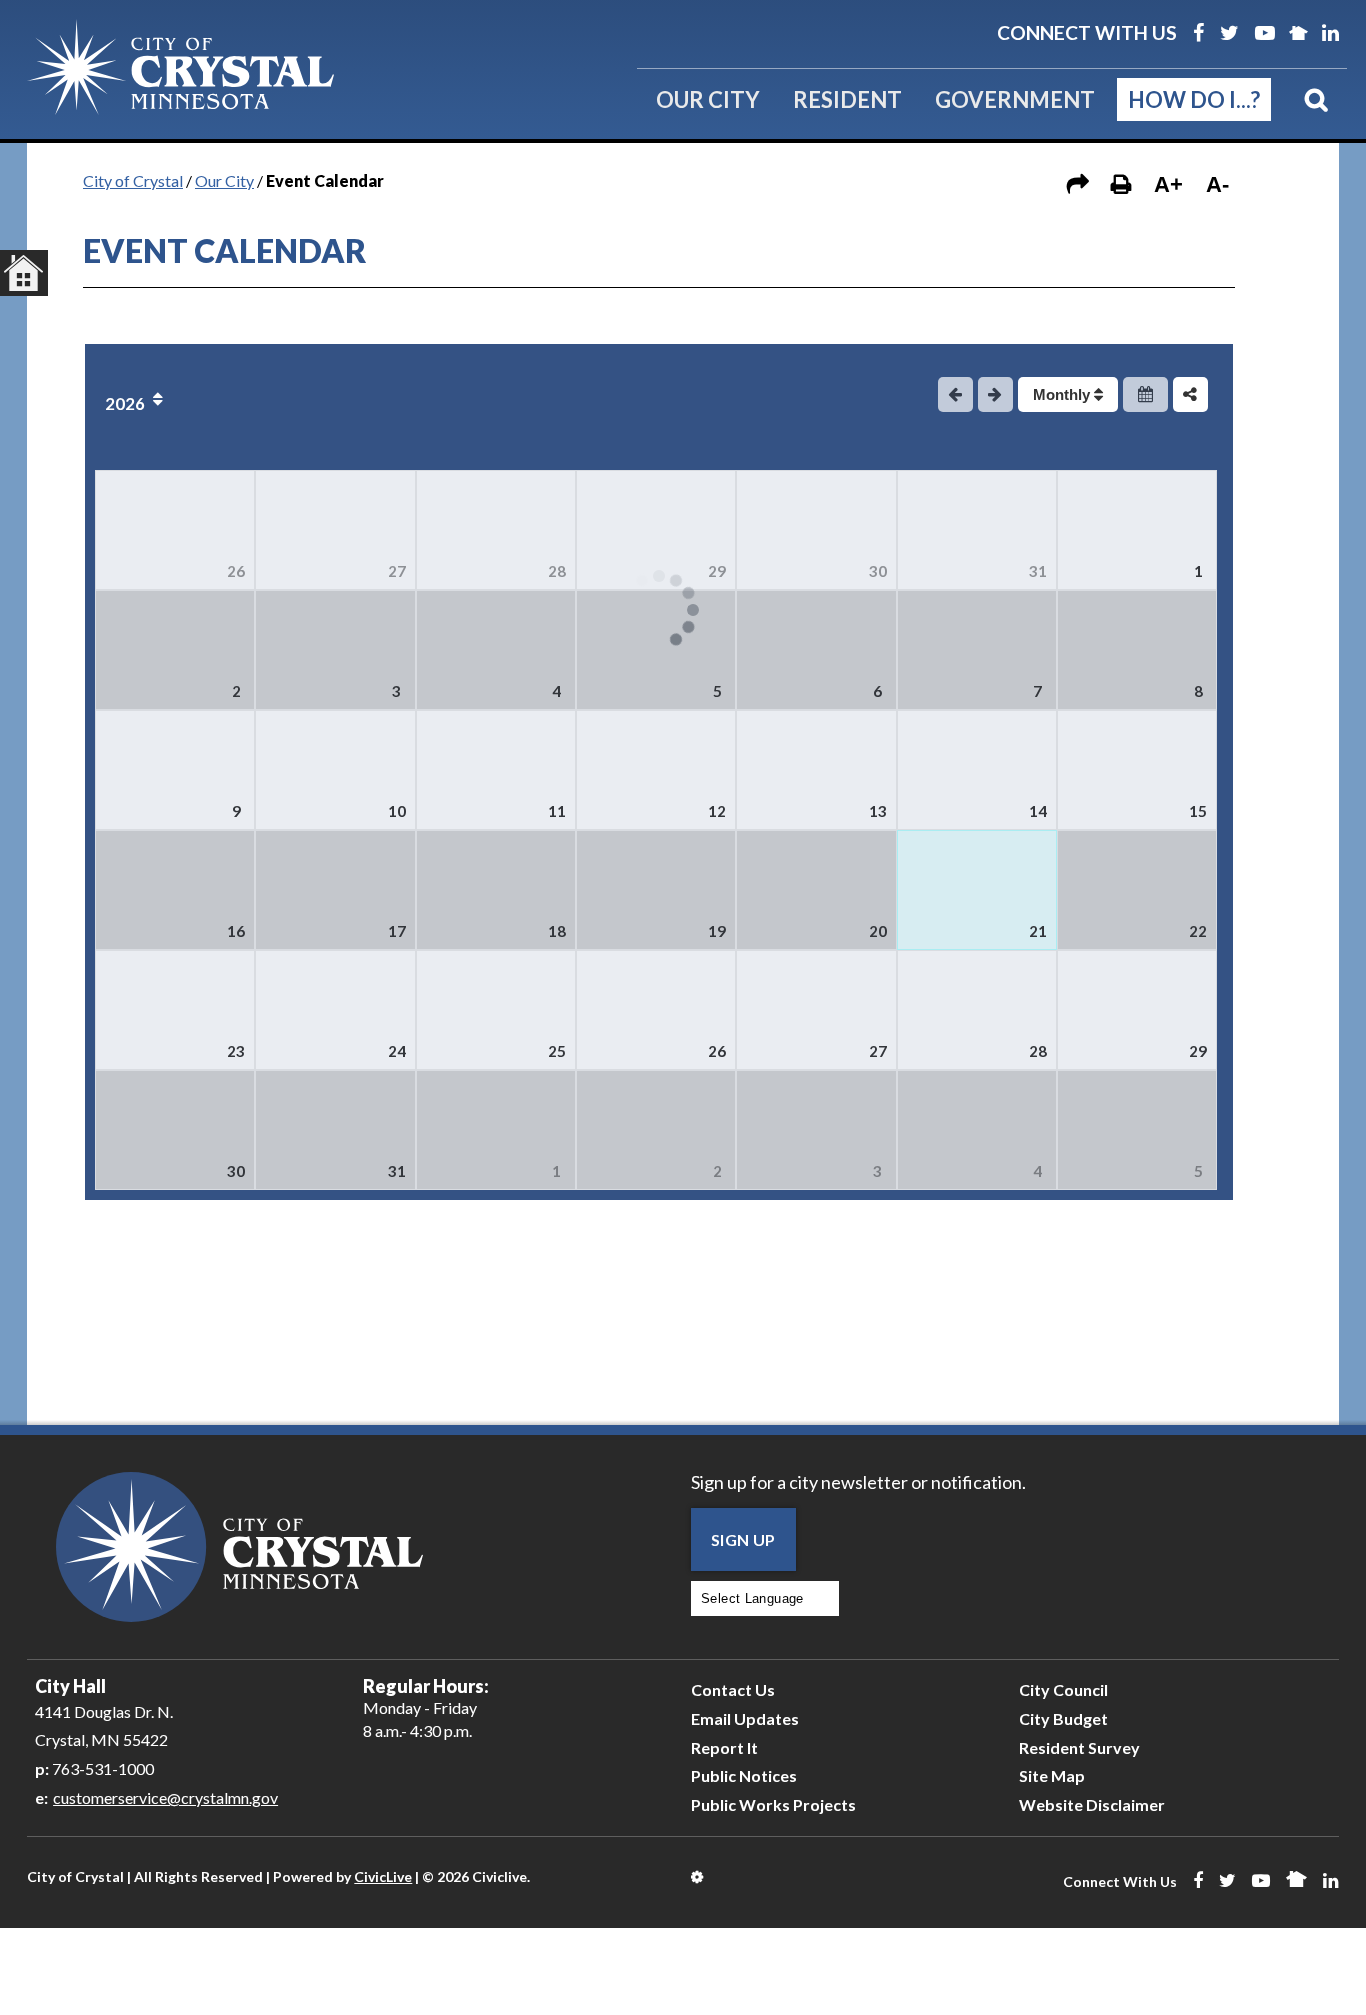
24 (397, 1051)
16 (236, 931)
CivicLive (383, 1876)
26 (236, 571)
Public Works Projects (773, 1804)
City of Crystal (133, 180)
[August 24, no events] (335, 1010)
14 (1038, 811)
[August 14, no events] (977, 770)
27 (397, 571)
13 (878, 811)
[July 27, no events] (335, 530)
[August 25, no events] (496, 1010)
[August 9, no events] (175, 770)
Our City (708, 99)
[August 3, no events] (335, 650)
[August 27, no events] (816, 1010)
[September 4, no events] (977, 1130)
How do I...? (1194, 99)
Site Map (1052, 1775)
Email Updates (745, 1718)
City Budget (1063, 1718)
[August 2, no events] (175, 650)
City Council (1063, 1689)
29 (717, 571)
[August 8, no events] (1137, 650)
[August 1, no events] (1137, 530)
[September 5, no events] (1137, 1130)
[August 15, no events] (1137, 770)
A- (1217, 184)
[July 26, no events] (175, 530)
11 (557, 811)
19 (717, 931)
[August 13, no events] (816, 770)
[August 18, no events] (496, 890)
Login (698, 1877)
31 (1038, 571)
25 (557, 1051)
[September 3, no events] (816, 1130)
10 (397, 811)
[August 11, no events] (496, 770)
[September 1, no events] (496, 1130)
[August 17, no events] (335, 890)
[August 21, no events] (977, 890)
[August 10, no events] (335, 770)
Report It (724, 1747)
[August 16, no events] (175, 890)
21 (1038, 931)
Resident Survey (1079, 1747)
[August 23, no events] (175, 1010)
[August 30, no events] (175, 1130)
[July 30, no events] (816, 530)
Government (1015, 99)
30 (878, 571)
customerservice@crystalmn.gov (165, 1797)
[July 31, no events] (977, 530)
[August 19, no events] (656, 890)
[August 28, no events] (977, 1010)
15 (1198, 811)
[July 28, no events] (496, 530)
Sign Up (743, 1539)
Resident (847, 99)
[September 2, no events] (656, 1130)
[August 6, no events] (816, 650)
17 (397, 931)
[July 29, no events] (656, 530)
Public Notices (744, 1775)
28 (557, 571)
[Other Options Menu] (1190, 394)
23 (236, 1051)
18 (557, 931)
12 (717, 811)
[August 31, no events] (335, 1130)
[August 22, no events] (1137, 890)
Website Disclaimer (1092, 1804)
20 (878, 931)
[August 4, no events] (496, 650)
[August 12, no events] (656, 770)
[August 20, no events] (816, 890)
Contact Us (733, 1689)
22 (1198, 931)
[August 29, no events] (1137, 1010)
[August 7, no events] (977, 650)
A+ (1168, 184)
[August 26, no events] (656, 1010)
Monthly (1063, 394)
